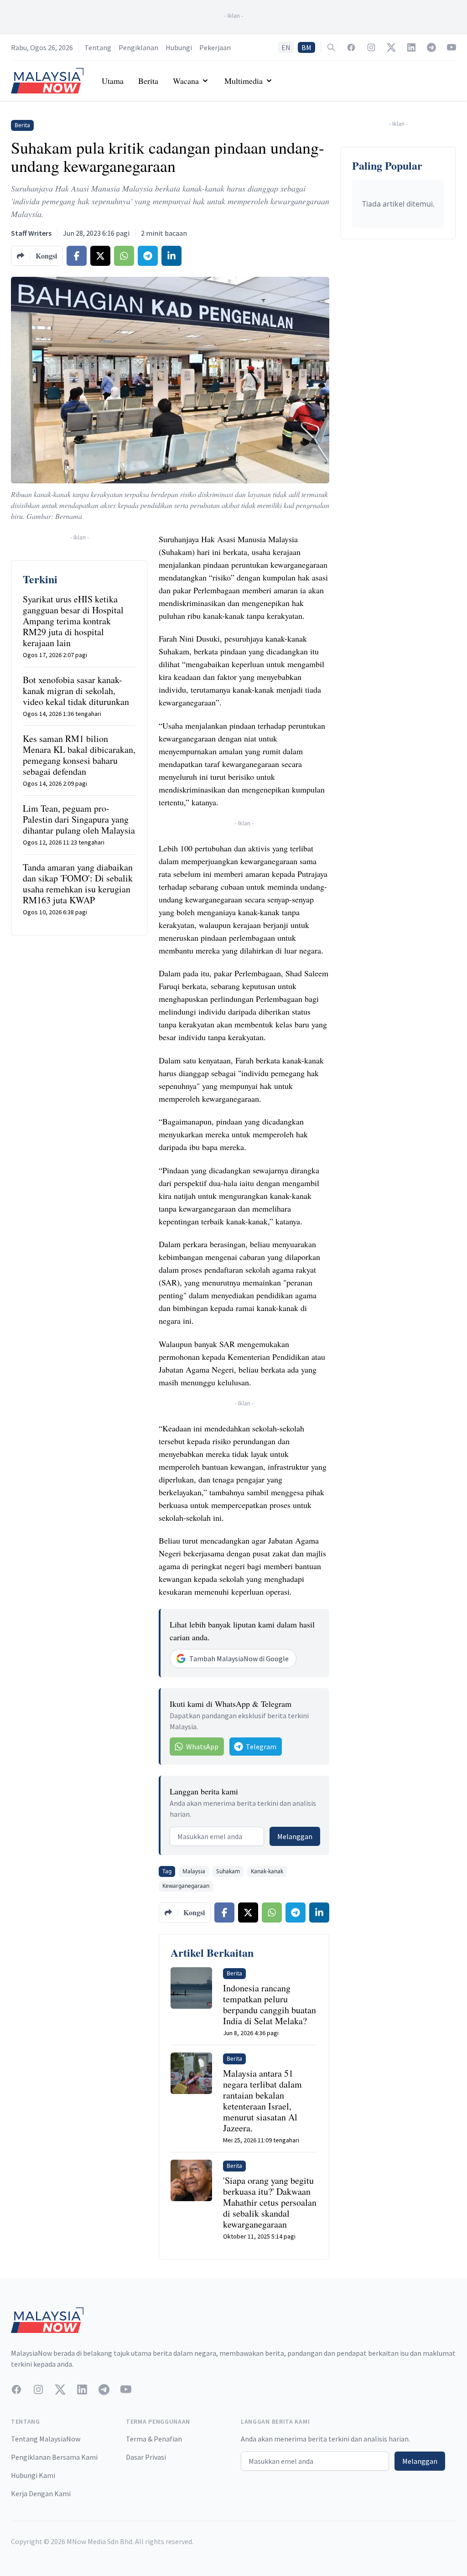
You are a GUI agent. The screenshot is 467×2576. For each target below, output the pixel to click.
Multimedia (244, 81)
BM (306, 47)
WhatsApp (202, 1747)
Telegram (261, 1747)
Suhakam (228, 1871)
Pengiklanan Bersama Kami (54, 2457)
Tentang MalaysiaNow (46, 2439)
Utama (113, 81)
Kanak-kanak (267, 1871)
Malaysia (194, 1871)
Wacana (186, 81)
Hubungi (179, 47)
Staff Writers (31, 233)
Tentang (98, 47)
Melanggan (295, 1836)
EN (286, 47)
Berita (148, 81)
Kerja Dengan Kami (41, 2493)
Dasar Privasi (146, 2457)
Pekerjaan (215, 47)
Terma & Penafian (154, 2439)
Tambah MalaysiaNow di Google (239, 1659)
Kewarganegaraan (186, 1886)
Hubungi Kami (33, 2475)
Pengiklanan (138, 47)
